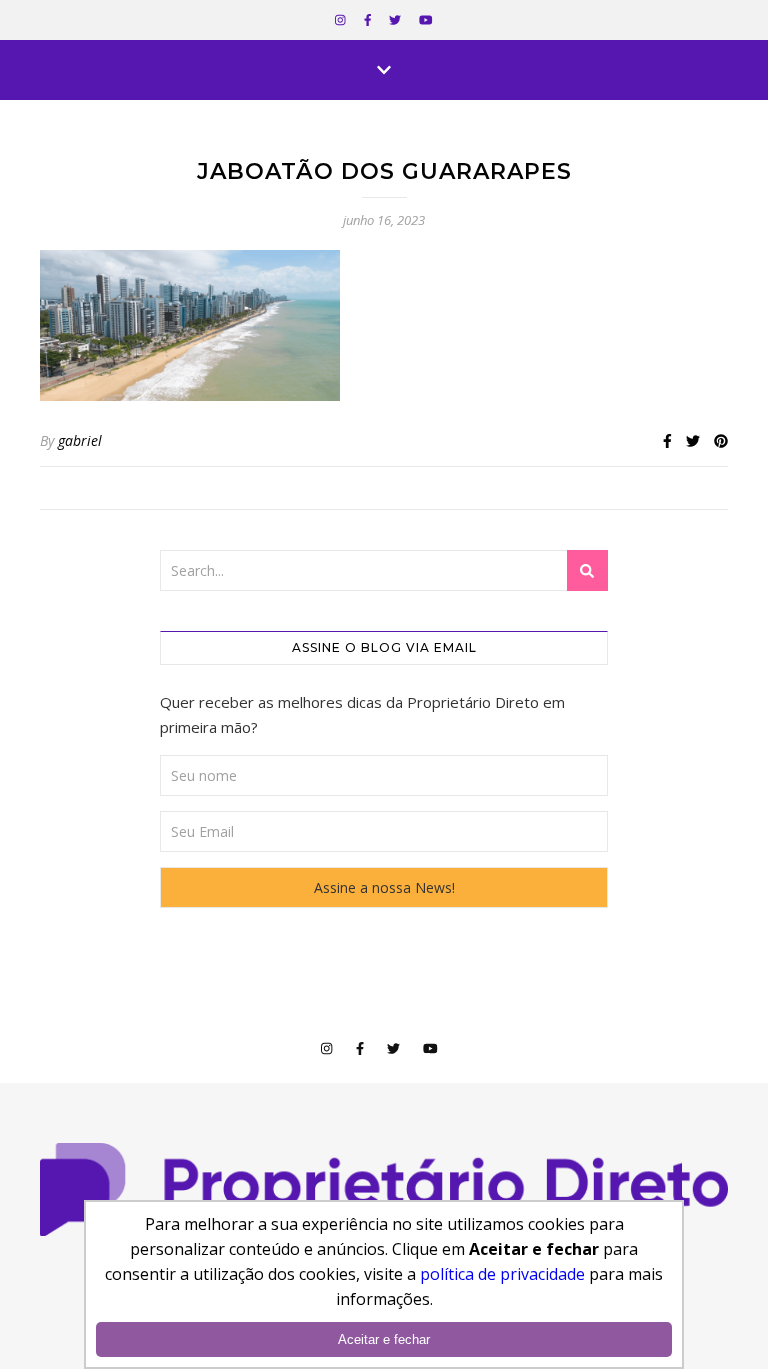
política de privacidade (502, 1274)
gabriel (80, 440)
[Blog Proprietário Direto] (384, 1189)
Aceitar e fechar (384, 1339)
